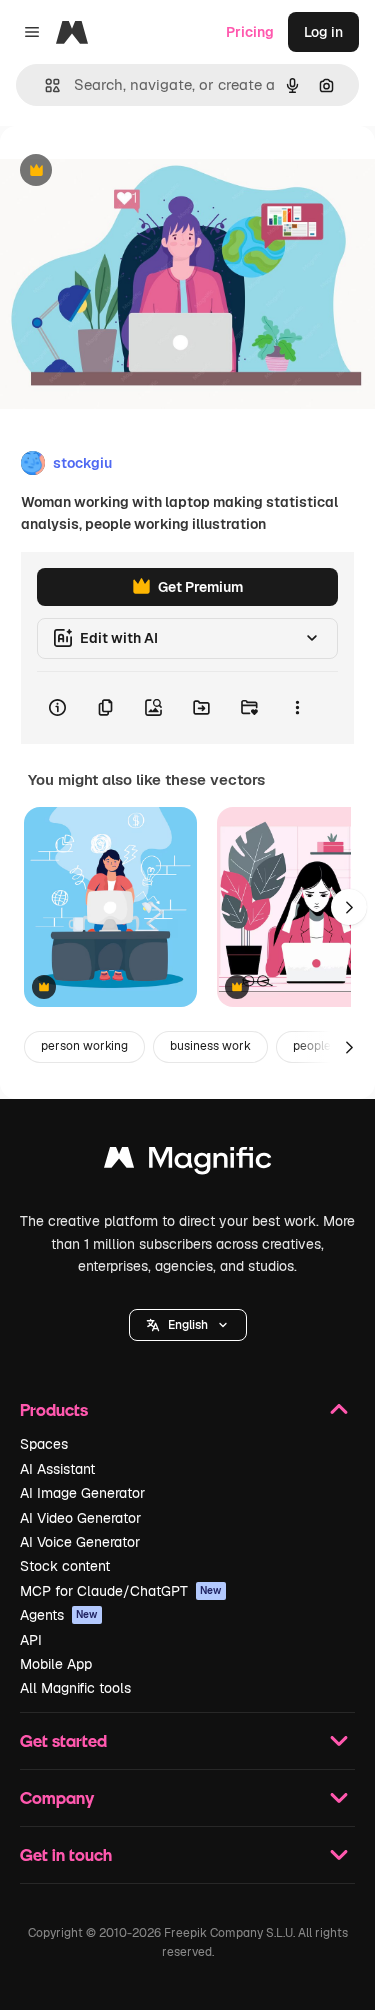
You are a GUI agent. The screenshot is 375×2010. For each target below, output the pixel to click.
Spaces (44, 1444)
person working (84, 1046)
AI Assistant (57, 1469)
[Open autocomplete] (44, 85)
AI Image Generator (82, 1493)
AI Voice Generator (80, 1542)
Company (57, 1797)
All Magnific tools (75, 1688)
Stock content (65, 1566)
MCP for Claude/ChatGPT (121, 1591)
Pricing (250, 32)
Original (128, 171)
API (31, 1640)
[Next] (349, 907)
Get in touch (66, 1854)
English (188, 1325)
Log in (323, 32)
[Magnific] (188, 1162)
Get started (63, 1740)
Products (54, 1409)
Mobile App (56, 1664)
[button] (188, 1325)
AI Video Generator (80, 1518)
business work (210, 1046)
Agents (59, 1615)
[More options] (297, 708)
